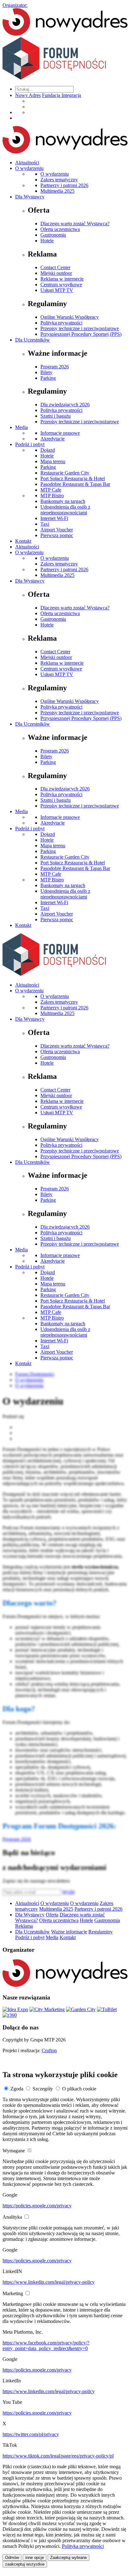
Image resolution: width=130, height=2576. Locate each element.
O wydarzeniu (29, 168)
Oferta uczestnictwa (60, 229)
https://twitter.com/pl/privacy (31, 2434)
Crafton (49, 2050)
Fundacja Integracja (62, 95)
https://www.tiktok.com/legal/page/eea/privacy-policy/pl (58, 2456)
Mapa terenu (53, 461)
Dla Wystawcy (30, 197)
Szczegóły (43, 2089)
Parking (48, 378)
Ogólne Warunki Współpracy (70, 317)
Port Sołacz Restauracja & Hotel (73, 478)
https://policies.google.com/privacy (37, 2206)
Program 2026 (55, 367)
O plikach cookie (79, 2089)
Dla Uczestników (32, 340)
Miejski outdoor (56, 273)
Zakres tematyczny (59, 180)
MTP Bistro (52, 496)
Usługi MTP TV (57, 290)
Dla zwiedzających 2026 (65, 405)
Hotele (47, 241)
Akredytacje (53, 439)
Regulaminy (100, 1932)
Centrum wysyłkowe (61, 284)
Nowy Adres (28, 95)
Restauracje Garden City (65, 473)
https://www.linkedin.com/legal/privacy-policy (49, 2282)
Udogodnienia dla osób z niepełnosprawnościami (65, 510)
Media (21, 427)
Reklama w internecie (62, 279)
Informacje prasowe (60, 433)
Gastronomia (53, 235)
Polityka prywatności (61, 323)
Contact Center (55, 267)
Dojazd (48, 450)
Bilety (46, 372)
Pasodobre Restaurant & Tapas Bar (75, 484)
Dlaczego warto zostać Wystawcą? (75, 224)
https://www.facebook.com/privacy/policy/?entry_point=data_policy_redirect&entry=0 (46, 2346)
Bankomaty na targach (63, 501)
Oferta (52, 1915)
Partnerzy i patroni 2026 (64, 185)
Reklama (24, 1926)
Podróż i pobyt (30, 444)
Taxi (45, 524)
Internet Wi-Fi (54, 518)
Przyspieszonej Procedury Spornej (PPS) (81, 334)
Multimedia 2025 (57, 191)
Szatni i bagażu (56, 416)
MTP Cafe (51, 490)
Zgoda (17, 2089)
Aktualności (27, 163)
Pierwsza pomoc (57, 535)
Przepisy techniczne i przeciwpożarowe (80, 328)
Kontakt (23, 541)
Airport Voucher (57, 530)
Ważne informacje (69, 1932)
